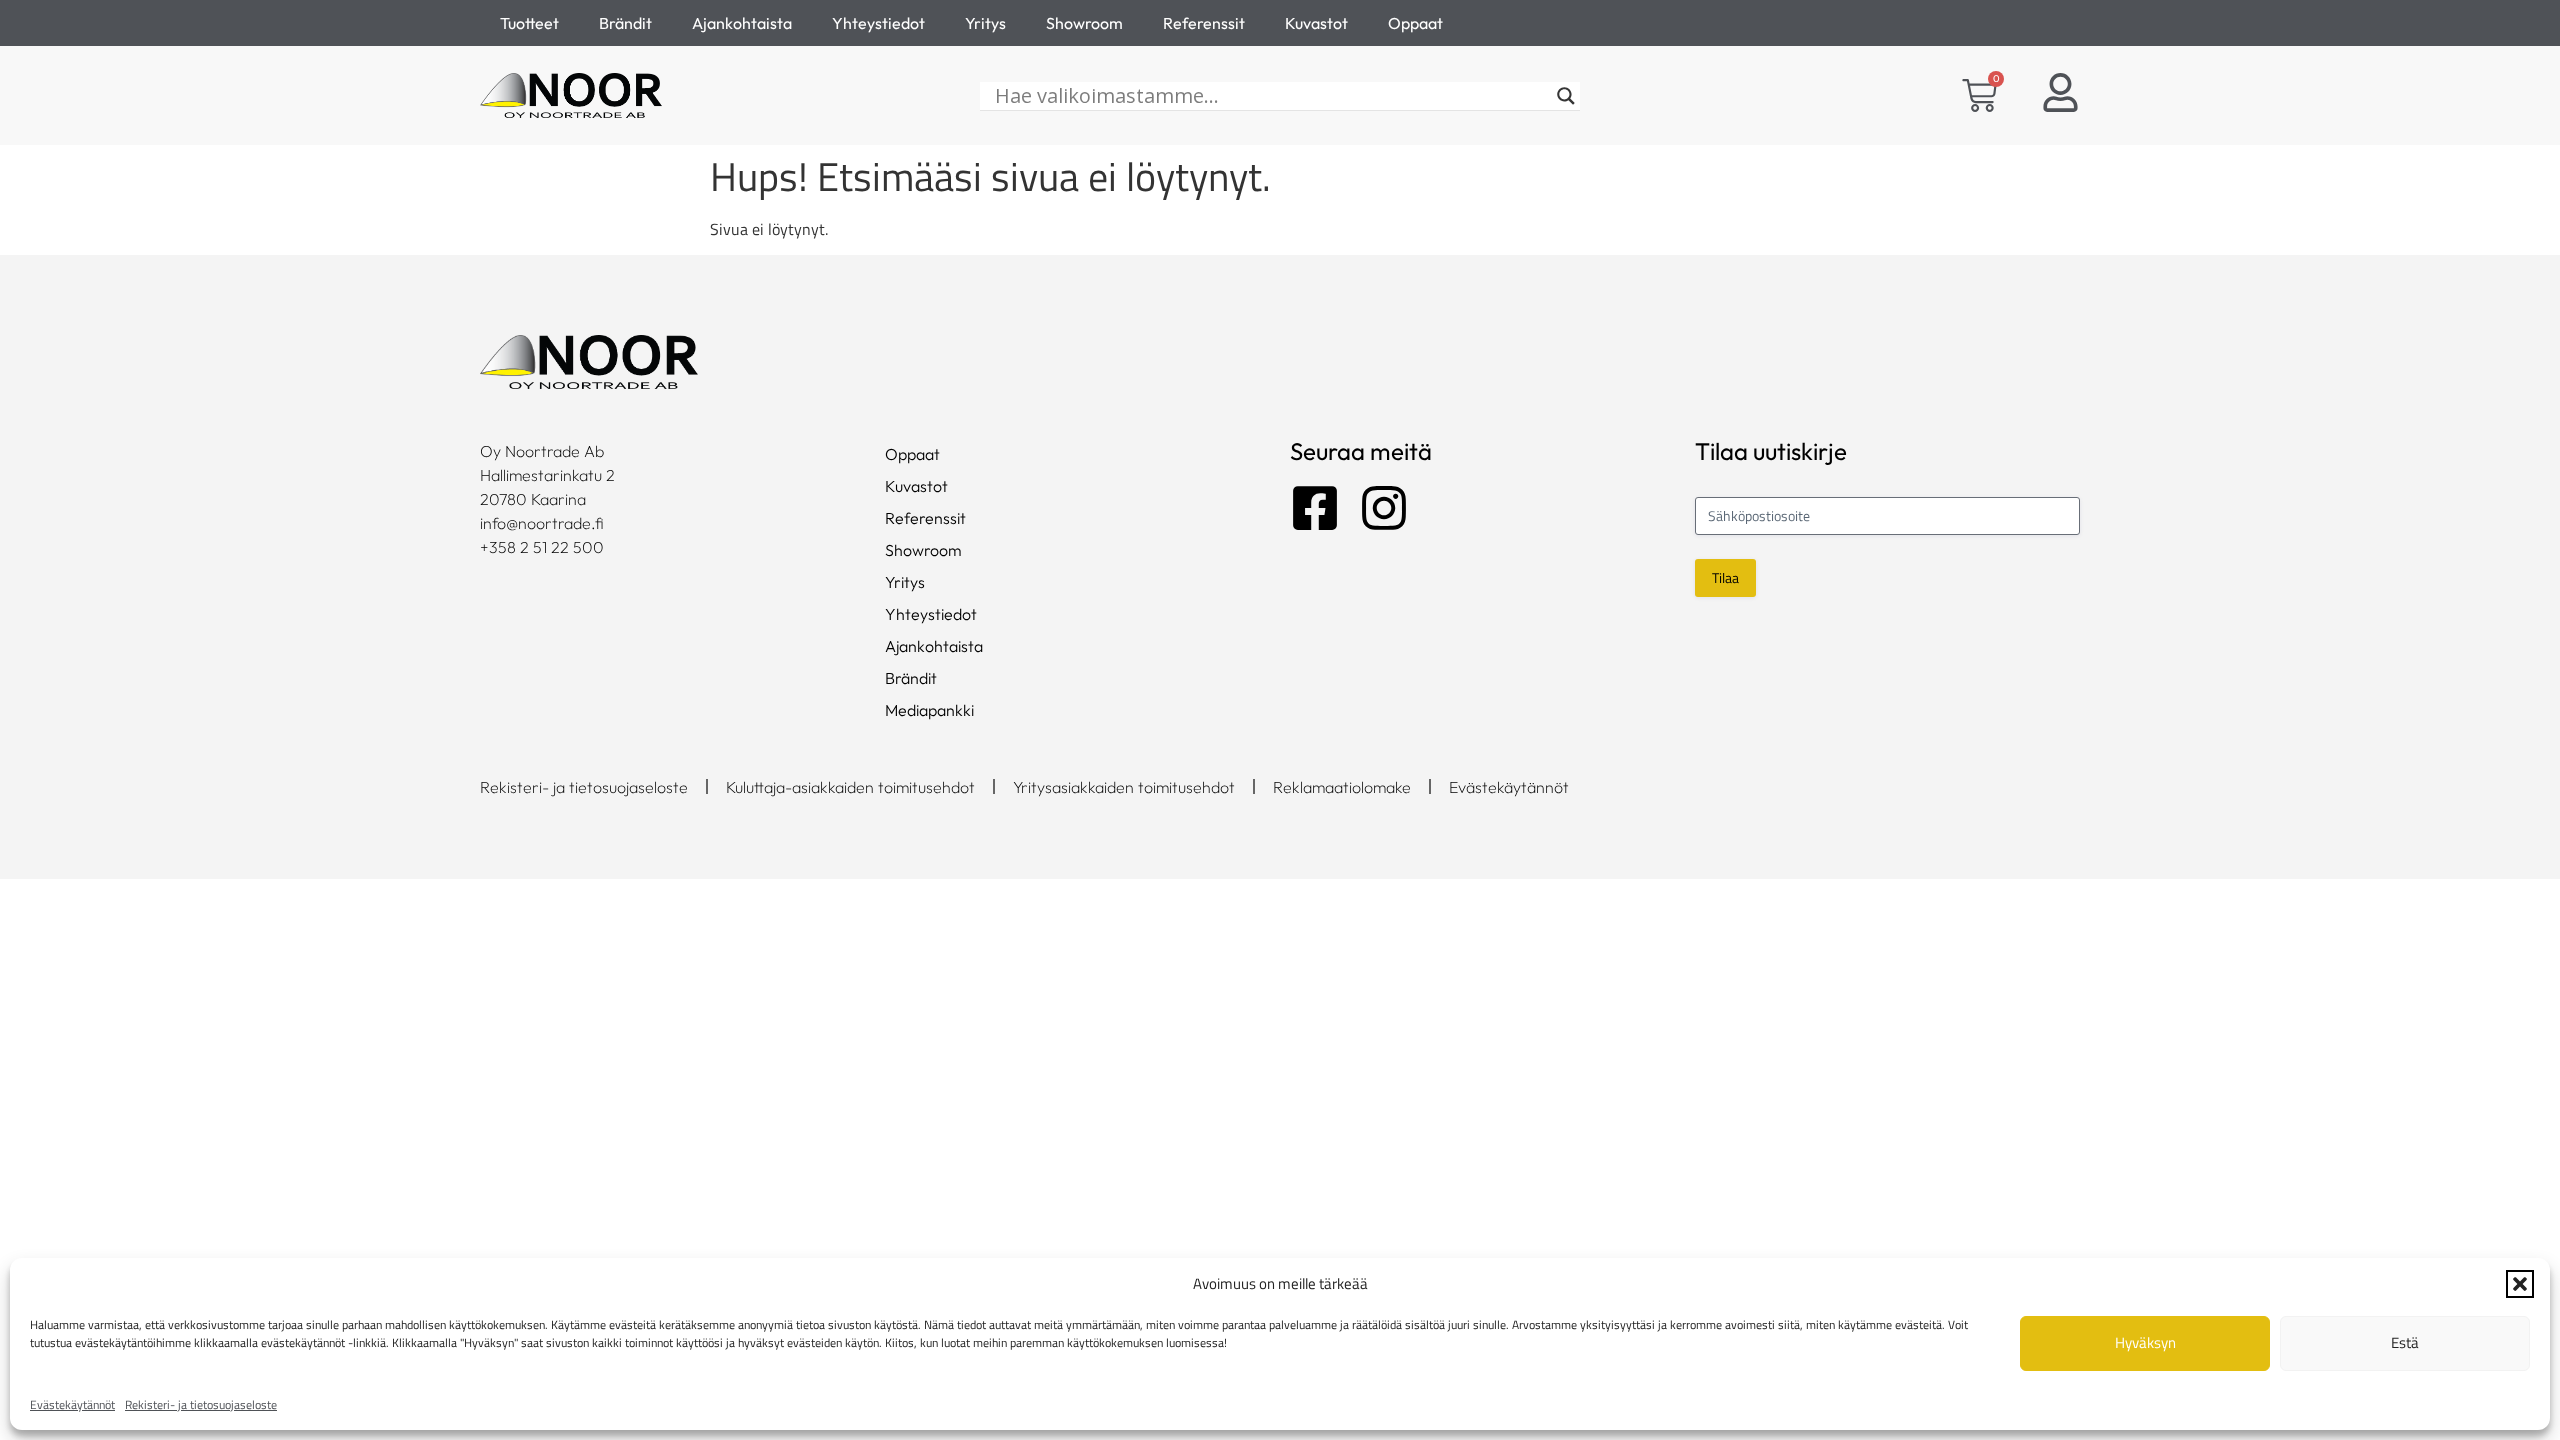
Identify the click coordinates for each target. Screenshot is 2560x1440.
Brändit (625, 23)
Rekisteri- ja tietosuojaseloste (201, 1404)
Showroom (1084, 23)
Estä (2405, 1342)
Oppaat (1415, 23)
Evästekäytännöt (72, 1404)
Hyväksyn (2145, 1342)
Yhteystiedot (878, 23)
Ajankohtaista (742, 23)
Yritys (985, 23)
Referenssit (1204, 23)
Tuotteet (529, 23)
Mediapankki (929, 710)
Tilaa (1725, 577)
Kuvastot (1316, 23)
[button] (2520, 1284)
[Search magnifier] (1566, 96)
